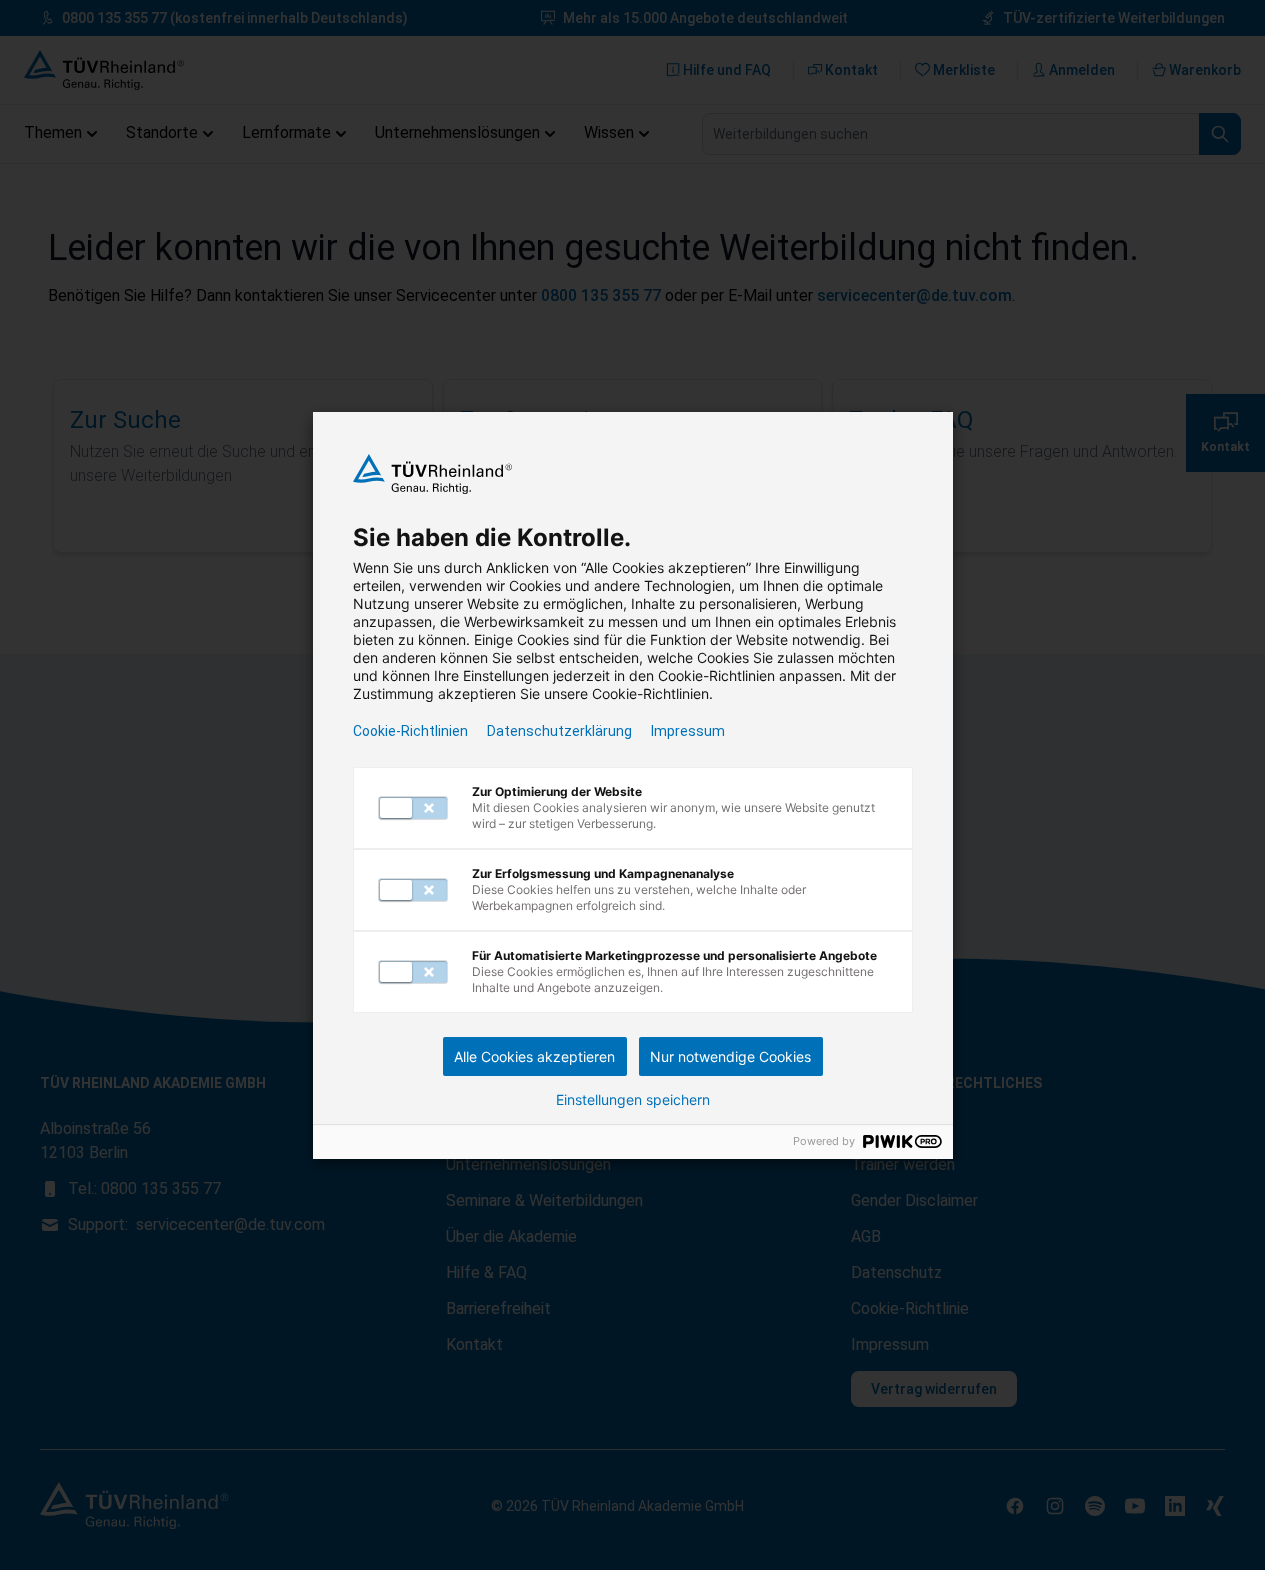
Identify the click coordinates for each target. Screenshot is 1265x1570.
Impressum (688, 731)
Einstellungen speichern (633, 1100)
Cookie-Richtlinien (410, 731)
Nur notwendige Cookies (730, 1056)
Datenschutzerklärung (559, 731)
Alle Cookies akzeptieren (534, 1056)
